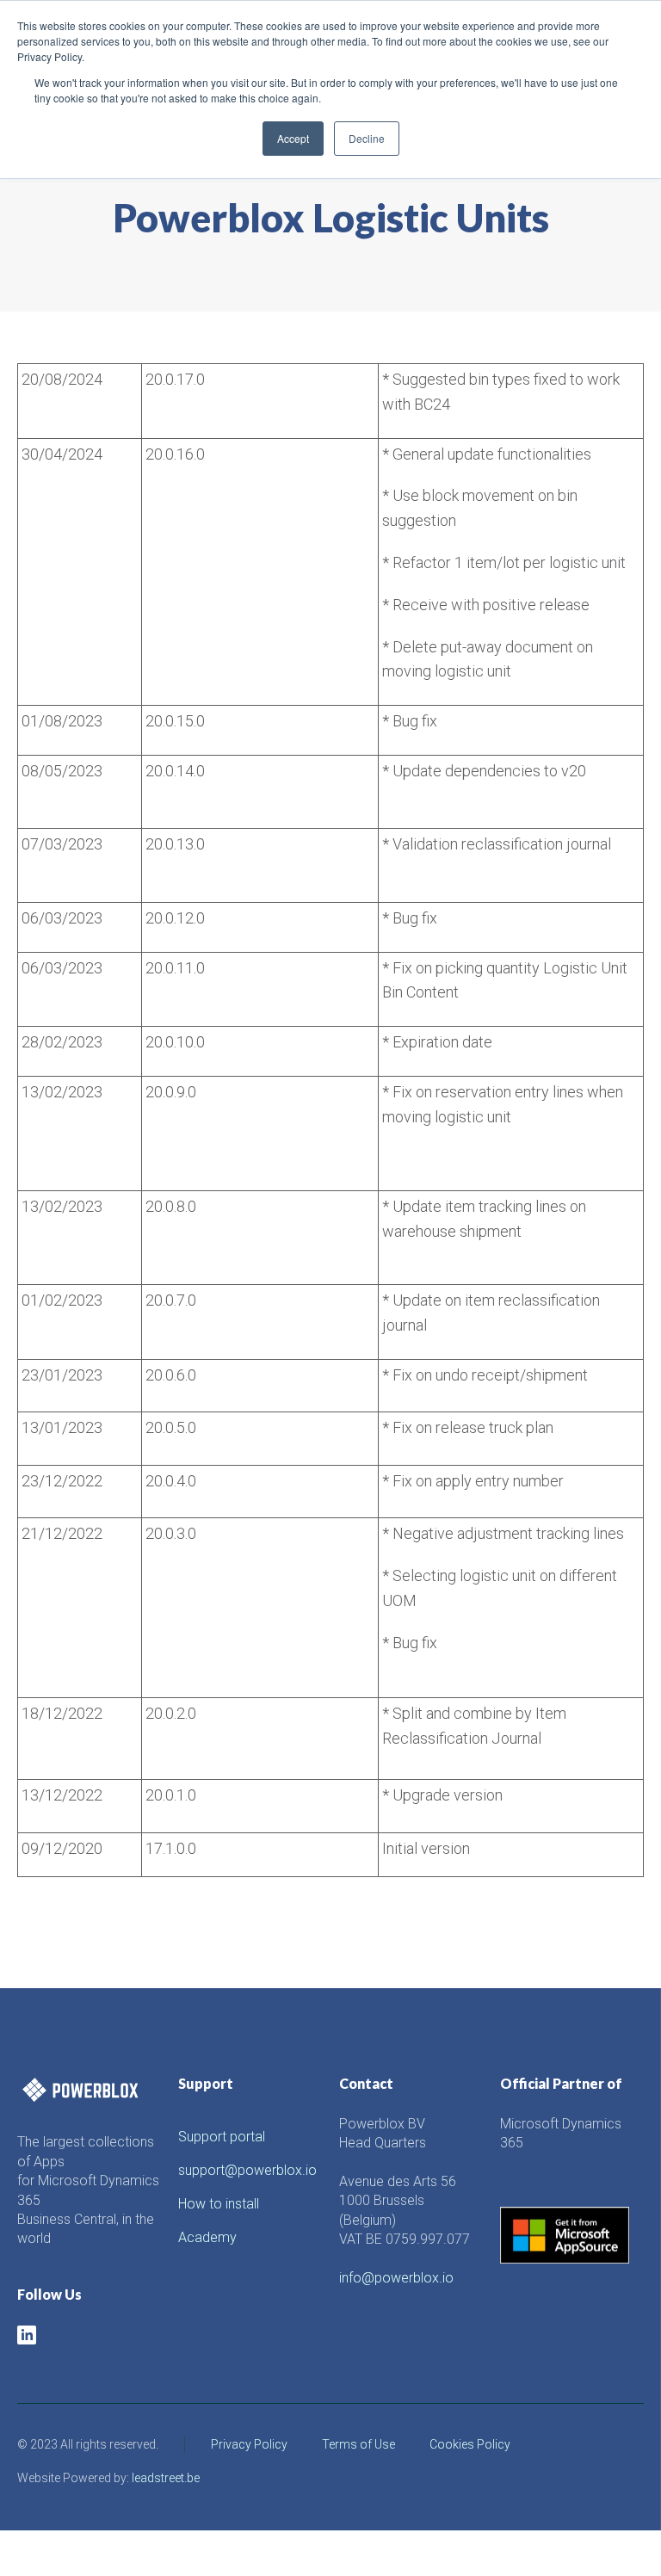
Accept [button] (293, 138)
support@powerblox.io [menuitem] (247, 2170)
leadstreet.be (166, 2478)
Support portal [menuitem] (222, 2137)
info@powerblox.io (396, 2278)
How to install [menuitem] (219, 2204)
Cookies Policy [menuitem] (470, 2444)
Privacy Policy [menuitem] (249, 2444)
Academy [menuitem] (207, 2237)
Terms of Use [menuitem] (358, 2444)
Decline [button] (367, 138)
